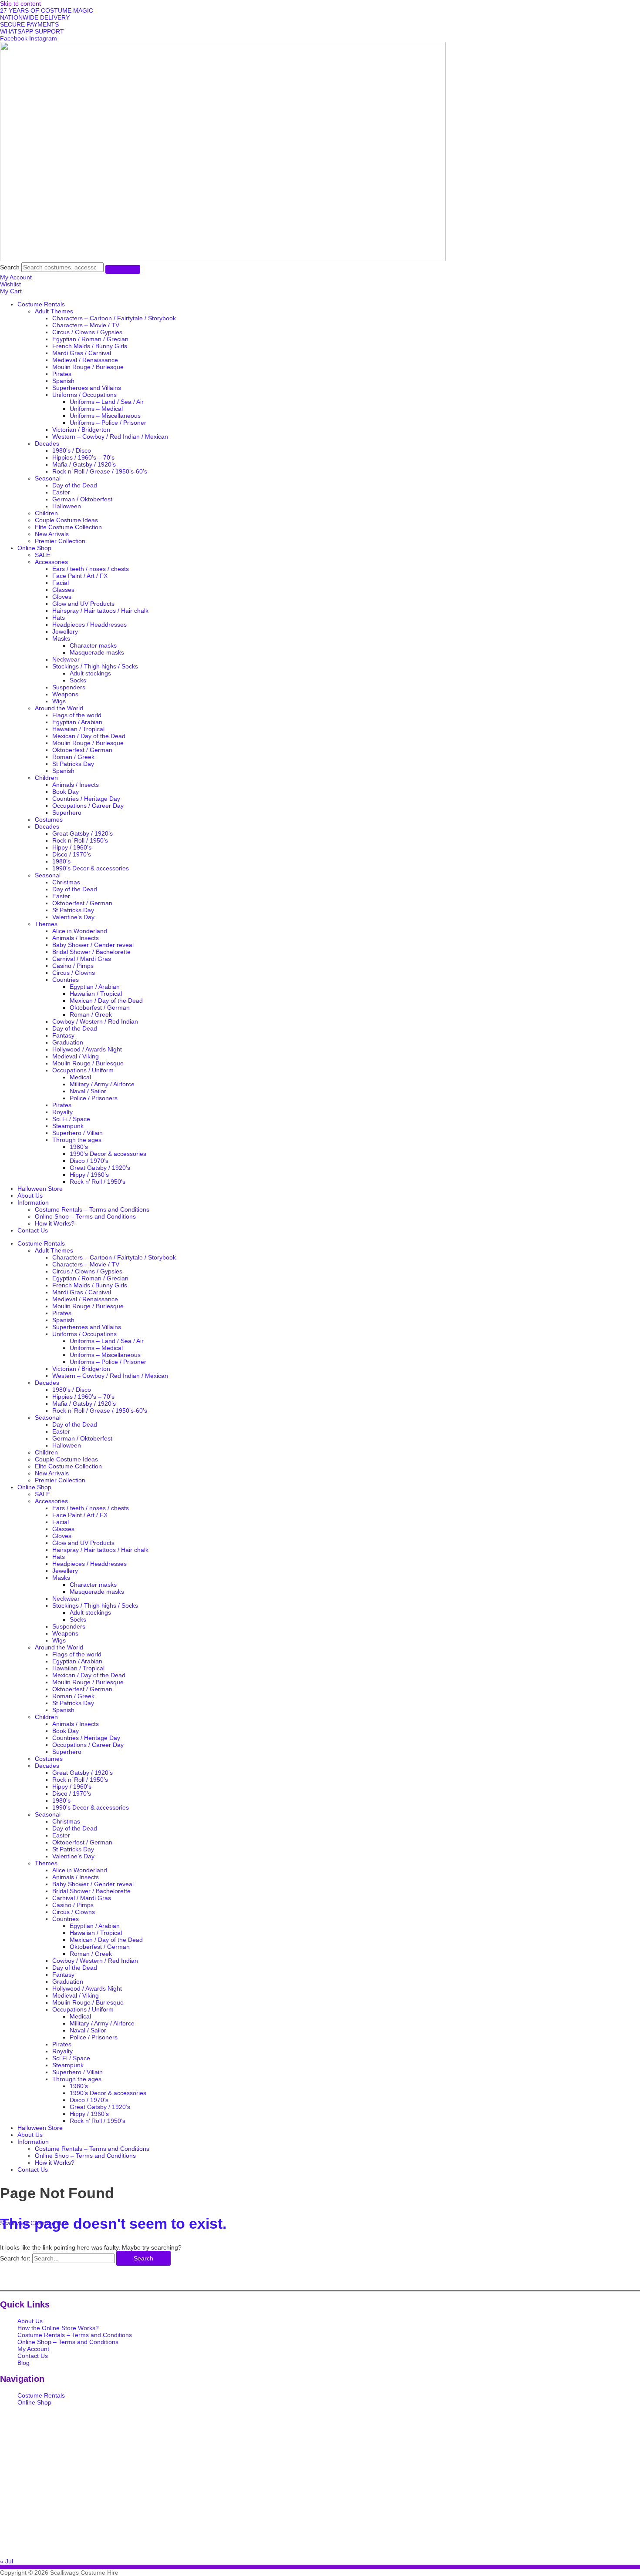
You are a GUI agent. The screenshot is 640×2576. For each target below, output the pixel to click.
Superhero (67, 813)
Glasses (63, 590)
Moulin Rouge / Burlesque (88, 367)
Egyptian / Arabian (77, 722)
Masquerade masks (97, 652)
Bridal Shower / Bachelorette (91, 952)
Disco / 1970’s (72, 854)
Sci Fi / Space (71, 1119)
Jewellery (65, 631)
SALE (42, 555)
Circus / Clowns (74, 973)
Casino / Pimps (73, 966)
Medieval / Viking (76, 1056)
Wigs (59, 701)
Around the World (59, 708)
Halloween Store (40, 1189)
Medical (80, 1077)
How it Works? (55, 1223)
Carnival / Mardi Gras (82, 959)
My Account (33, 2349)
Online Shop (34, 548)
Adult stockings (90, 673)
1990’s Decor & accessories (91, 868)
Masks (61, 638)
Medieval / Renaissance (85, 360)
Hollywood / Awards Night (87, 1049)
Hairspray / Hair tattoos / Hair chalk (100, 611)
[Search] (123, 269)
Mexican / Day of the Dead (89, 736)
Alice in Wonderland (80, 931)
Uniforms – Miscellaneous (105, 416)
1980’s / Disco (72, 450)
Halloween (67, 506)
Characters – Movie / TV (86, 325)
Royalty (62, 1112)
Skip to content (20, 3)
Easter (61, 492)
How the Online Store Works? (58, 2328)
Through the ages (77, 1140)
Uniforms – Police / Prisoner (108, 423)
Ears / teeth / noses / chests (91, 569)
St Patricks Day (73, 764)
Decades (47, 443)
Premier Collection (60, 541)
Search (10, 267)
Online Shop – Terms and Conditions (85, 1216)
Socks (78, 680)
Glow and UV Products (83, 604)
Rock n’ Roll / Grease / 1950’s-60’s (100, 471)
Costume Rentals (41, 304)
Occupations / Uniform (83, 1070)
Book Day (66, 792)
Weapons (65, 694)
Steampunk (68, 1126)
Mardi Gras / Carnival (82, 353)
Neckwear (66, 659)
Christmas (66, 882)
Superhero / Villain (77, 1133)
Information (33, 1202)
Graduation (68, 1042)
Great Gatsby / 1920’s (83, 833)
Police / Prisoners (94, 1098)
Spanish (63, 381)
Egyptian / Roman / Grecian (90, 339)
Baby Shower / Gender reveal (93, 945)
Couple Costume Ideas (66, 520)
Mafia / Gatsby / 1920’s (84, 464)
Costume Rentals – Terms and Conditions (92, 1209)
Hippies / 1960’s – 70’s (83, 457)
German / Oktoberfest (82, 499)
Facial (61, 583)
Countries (66, 980)
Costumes (49, 819)
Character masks (93, 645)
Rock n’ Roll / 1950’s (80, 840)
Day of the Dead (75, 485)
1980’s (61, 861)
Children (46, 513)
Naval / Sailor (88, 1091)
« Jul (7, 2561)
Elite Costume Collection (68, 527)
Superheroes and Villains (87, 388)
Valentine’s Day (73, 917)
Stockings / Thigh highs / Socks (95, 666)
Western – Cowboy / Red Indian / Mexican (110, 437)
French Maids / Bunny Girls (90, 346)
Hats (59, 618)
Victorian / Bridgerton (81, 430)
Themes (46, 924)
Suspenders (69, 687)
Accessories (51, 562)
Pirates (62, 374)
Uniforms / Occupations (84, 395)
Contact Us (33, 1230)
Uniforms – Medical (96, 409)
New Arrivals (52, 534)
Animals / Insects (76, 785)
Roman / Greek (73, 757)
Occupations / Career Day (88, 806)
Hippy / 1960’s (72, 847)
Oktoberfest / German (82, 750)
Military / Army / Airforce (102, 1084)
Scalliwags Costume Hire (34, 2223)
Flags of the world (77, 715)
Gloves (62, 597)
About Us (30, 1196)
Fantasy (63, 1035)
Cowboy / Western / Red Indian (95, 1021)
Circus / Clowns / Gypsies (87, 332)
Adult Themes (54, 311)
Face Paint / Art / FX (80, 576)
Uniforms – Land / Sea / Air (107, 402)
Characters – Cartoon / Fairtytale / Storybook (114, 318)
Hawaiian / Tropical (78, 729)
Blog (24, 2363)
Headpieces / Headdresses (89, 625)
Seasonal (48, 478)
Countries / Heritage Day (86, 799)
